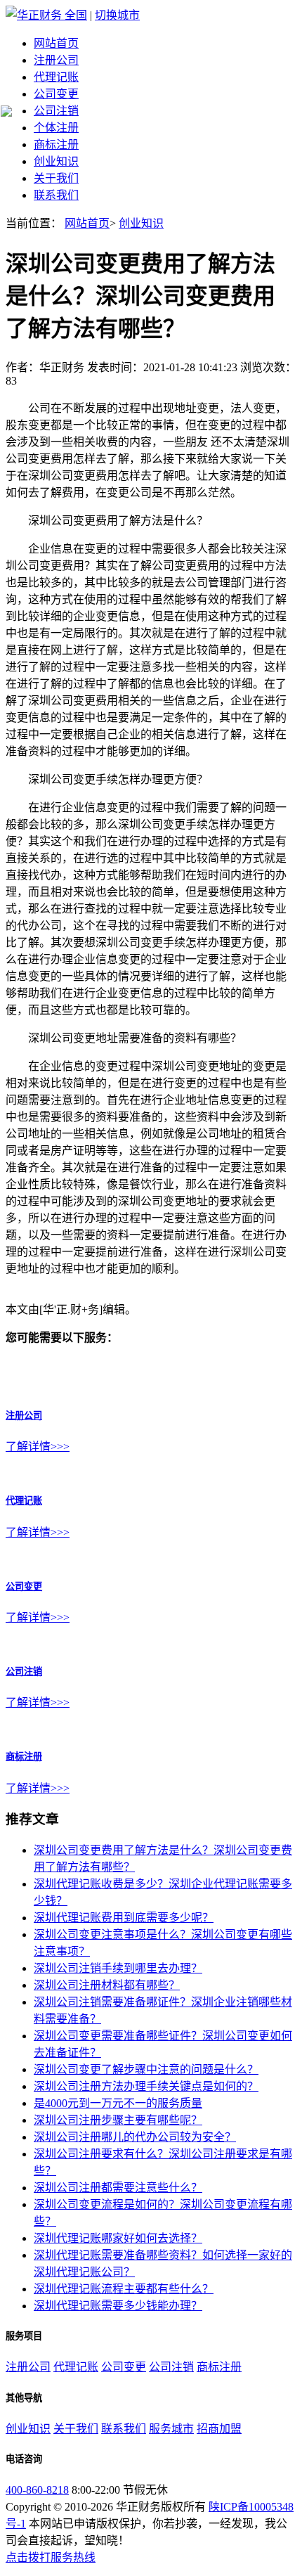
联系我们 (56, 195)
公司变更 (56, 94)
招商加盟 (219, 2429)
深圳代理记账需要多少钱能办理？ (118, 2306)
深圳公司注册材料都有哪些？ (107, 1985)
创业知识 (56, 161)
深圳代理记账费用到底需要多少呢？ (124, 1918)
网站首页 (56, 43)
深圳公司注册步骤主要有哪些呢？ (118, 2120)
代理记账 (56, 77)
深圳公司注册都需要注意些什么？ (118, 2188)
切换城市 (117, 15)
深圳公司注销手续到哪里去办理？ (118, 1968)
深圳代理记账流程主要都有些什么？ (124, 2289)
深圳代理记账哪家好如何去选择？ (118, 2238)
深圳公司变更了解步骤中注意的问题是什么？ (146, 2069)
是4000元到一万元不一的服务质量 (118, 2103)
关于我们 (56, 178)
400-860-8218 (37, 2490)
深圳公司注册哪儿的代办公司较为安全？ (135, 2137)
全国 (76, 15)
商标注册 (56, 144)
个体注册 (56, 128)
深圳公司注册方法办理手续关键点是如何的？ (146, 2086)
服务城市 (171, 2429)
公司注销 (56, 111)
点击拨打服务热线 (51, 2557)
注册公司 (56, 60)
